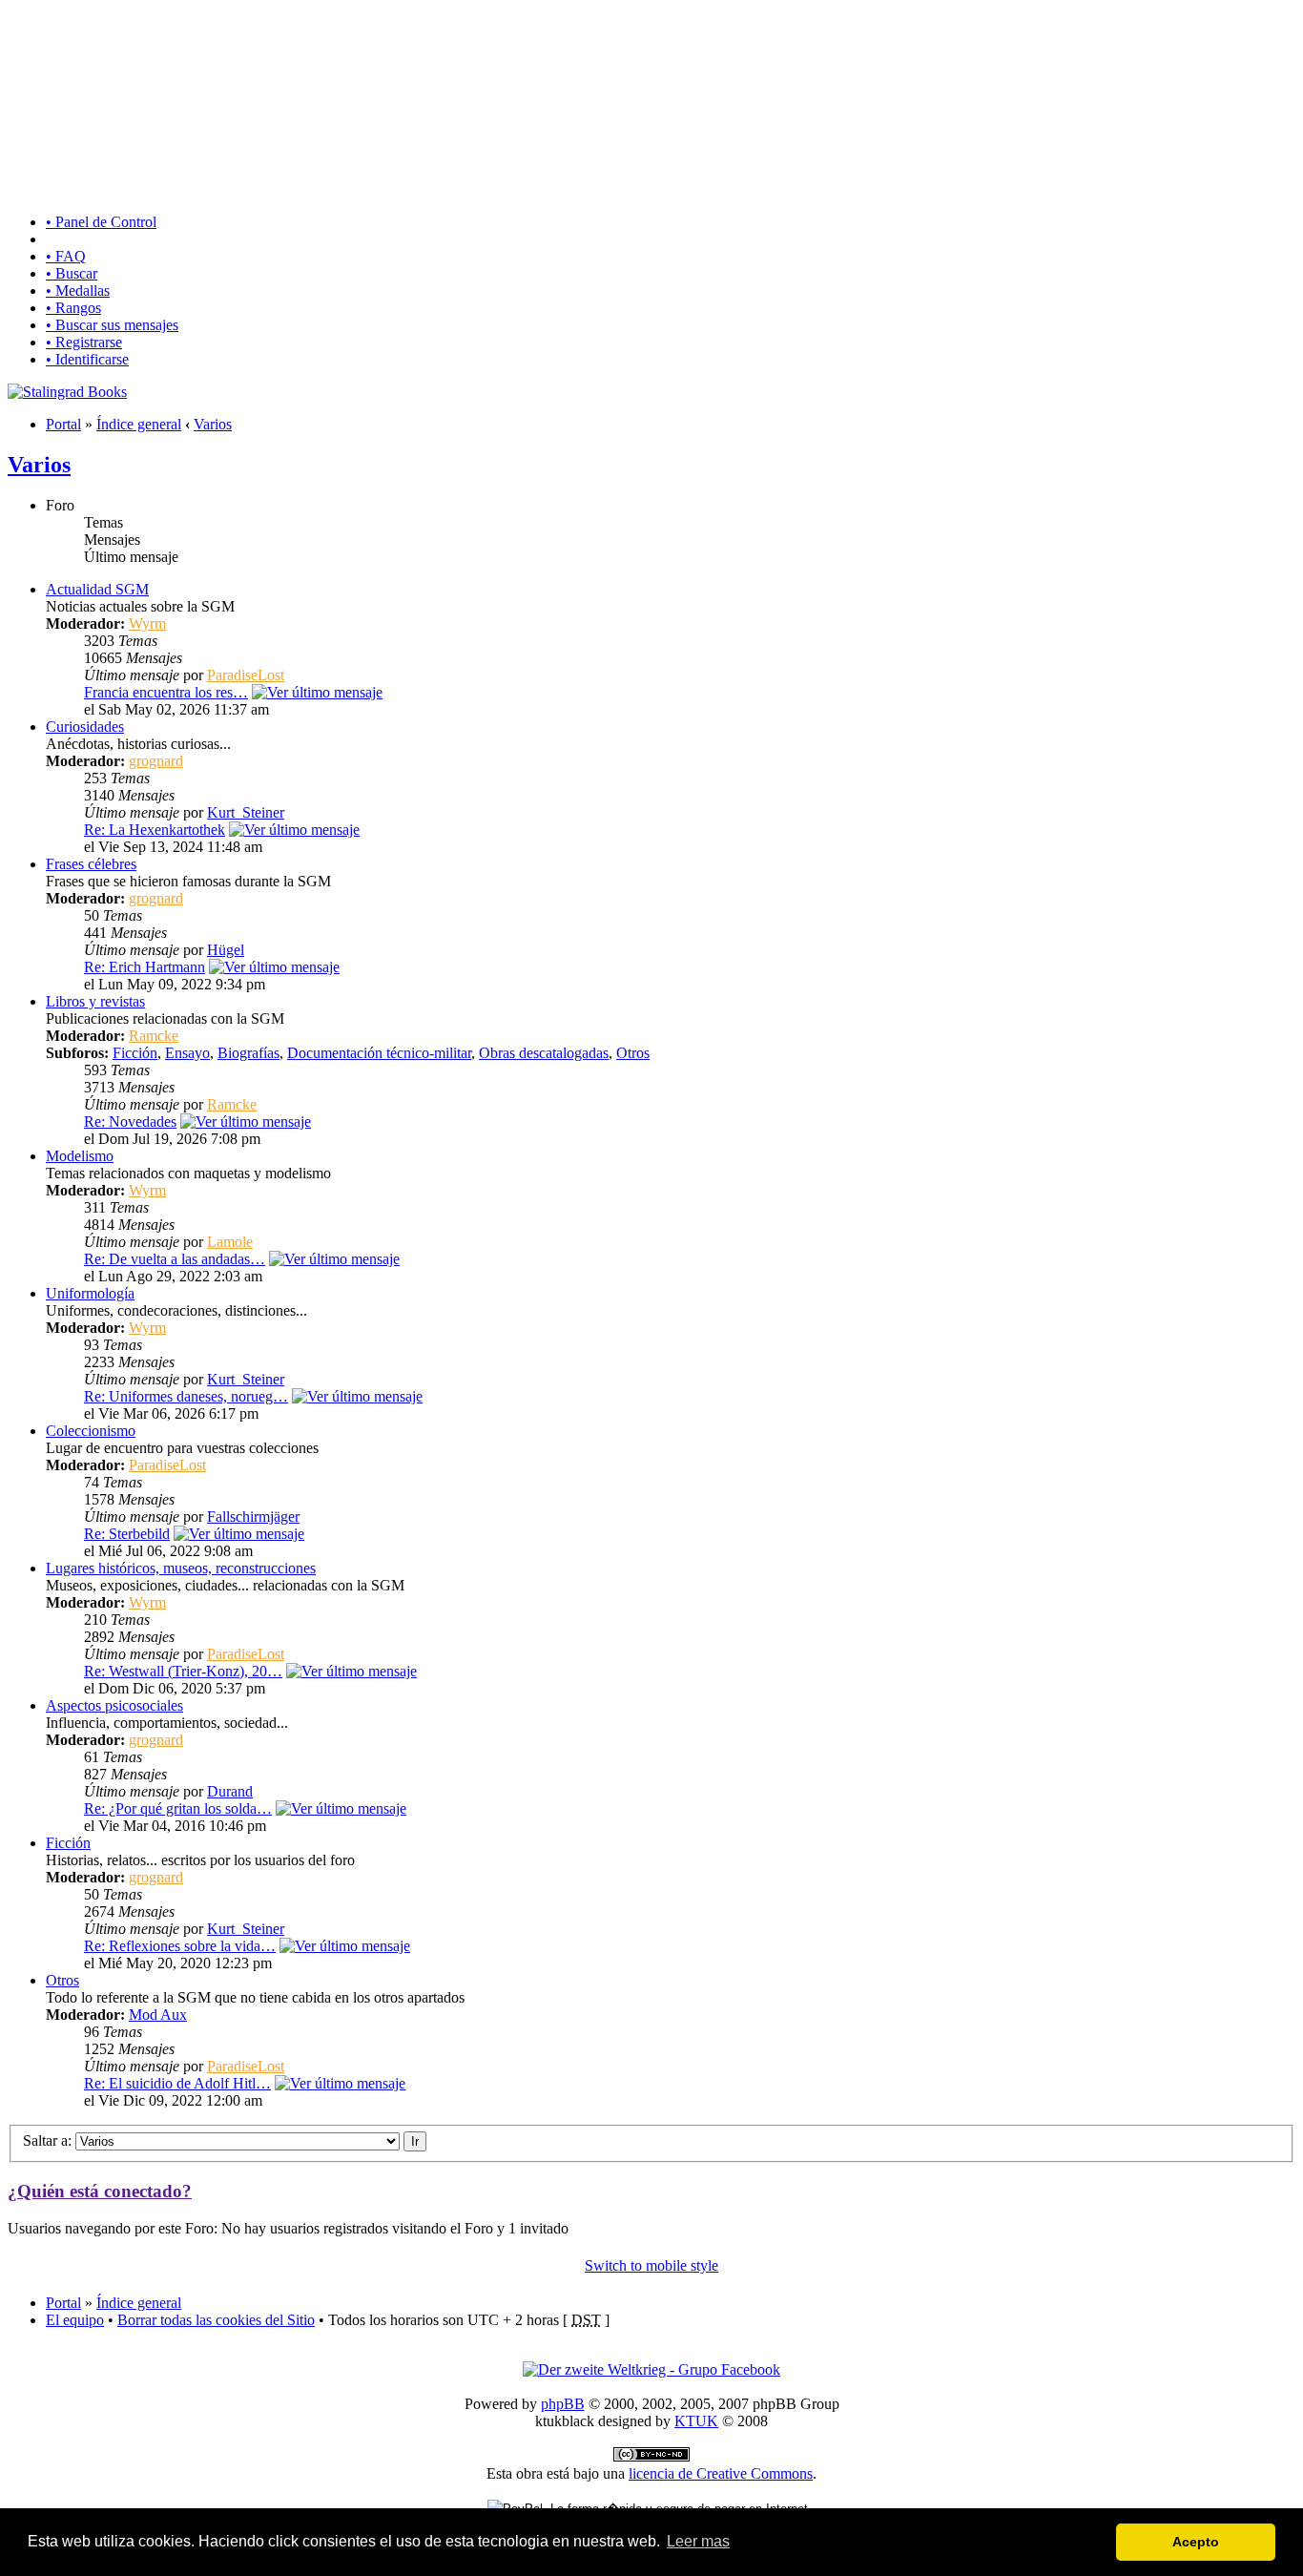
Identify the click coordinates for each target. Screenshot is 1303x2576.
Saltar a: (47, 2140)
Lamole (230, 1242)
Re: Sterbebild (127, 1534)
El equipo (75, 2320)
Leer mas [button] (698, 2541)
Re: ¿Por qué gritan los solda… (178, 1808)
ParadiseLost (246, 675)
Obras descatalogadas (544, 1053)
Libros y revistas (95, 1001)
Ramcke (154, 1036)
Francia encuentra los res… (166, 692)
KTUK (696, 2421)
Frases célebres (91, 864)
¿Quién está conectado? (100, 2191)
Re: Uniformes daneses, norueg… (186, 1396)
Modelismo (80, 1156)
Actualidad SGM (97, 589)
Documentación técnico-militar (379, 1053)
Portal (63, 424)
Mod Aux (158, 2015)
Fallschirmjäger (253, 1517)
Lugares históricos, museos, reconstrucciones (181, 1568)
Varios (213, 424)
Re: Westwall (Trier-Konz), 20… (183, 1671)
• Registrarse (84, 342)
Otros (633, 1053)
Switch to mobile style (651, 2265)
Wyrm (147, 623)
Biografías (248, 1053)
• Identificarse (87, 359)
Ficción (135, 1053)
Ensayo (187, 1053)
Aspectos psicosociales (114, 1705)
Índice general (139, 424)
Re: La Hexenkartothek (155, 830)
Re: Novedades (130, 1122)
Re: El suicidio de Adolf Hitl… (177, 2083)
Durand (230, 1791)
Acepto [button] (1196, 2542)
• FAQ (66, 256)
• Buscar (72, 273)
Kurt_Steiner (246, 812)
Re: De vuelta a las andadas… (175, 1259)
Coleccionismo (91, 1431)
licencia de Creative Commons (721, 2473)
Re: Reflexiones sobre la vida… (180, 1946)
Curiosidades (85, 727)
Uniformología (90, 1293)
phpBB (563, 2404)
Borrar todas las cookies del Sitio (216, 2320)
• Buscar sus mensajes (112, 325)
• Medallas (78, 291)
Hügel (226, 950)
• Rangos (73, 308)
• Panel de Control (101, 222)
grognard (156, 761)
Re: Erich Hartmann (145, 967)
